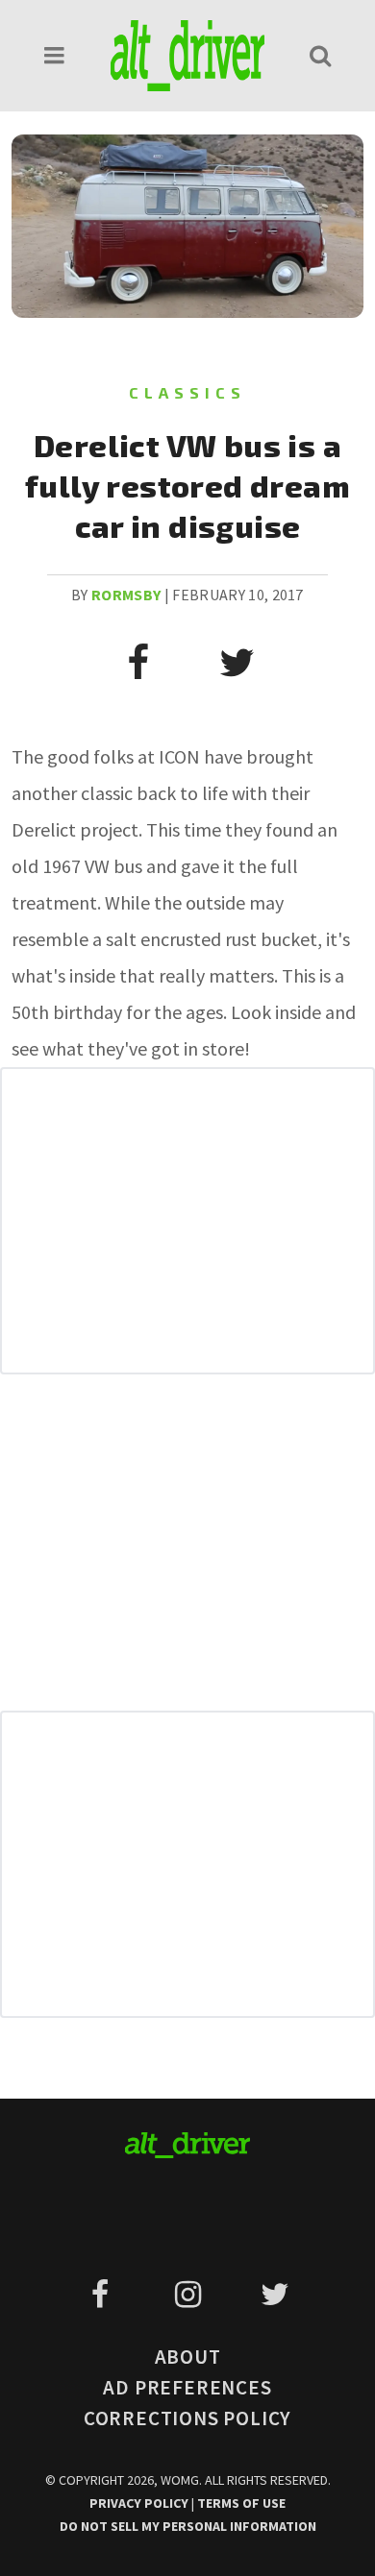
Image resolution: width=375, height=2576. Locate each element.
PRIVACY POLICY (140, 2503)
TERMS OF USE (241, 2503)
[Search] (320, 55)
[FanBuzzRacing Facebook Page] (103, 2295)
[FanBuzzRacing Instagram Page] (191, 2295)
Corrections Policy (187, 2418)
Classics (187, 392)
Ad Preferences (187, 2387)
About (188, 2357)
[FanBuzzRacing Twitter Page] (275, 2295)
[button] (55, 55)
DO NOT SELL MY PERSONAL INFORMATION (188, 2526)
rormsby (126, 595)
